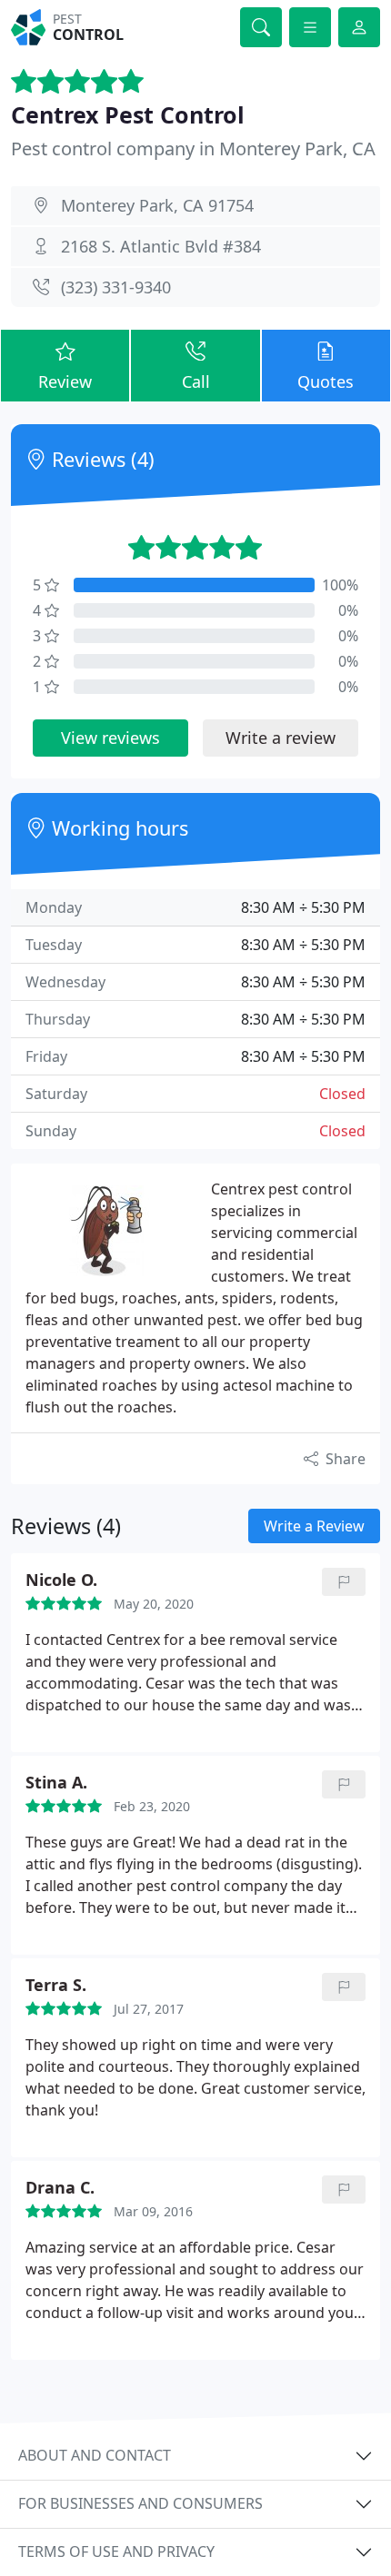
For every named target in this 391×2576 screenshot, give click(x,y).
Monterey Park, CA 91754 (157, 205)
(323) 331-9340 (116, 287)
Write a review (281, 738)
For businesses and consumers (140, 2503)
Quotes (326, 381)
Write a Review (314, 1526)
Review (65, 381)
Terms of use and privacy (116, 2551)
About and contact (95, 2455)
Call (196, 381)
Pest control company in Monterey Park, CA (193, 149)
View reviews (110, 738)
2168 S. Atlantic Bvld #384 (161, 246)
